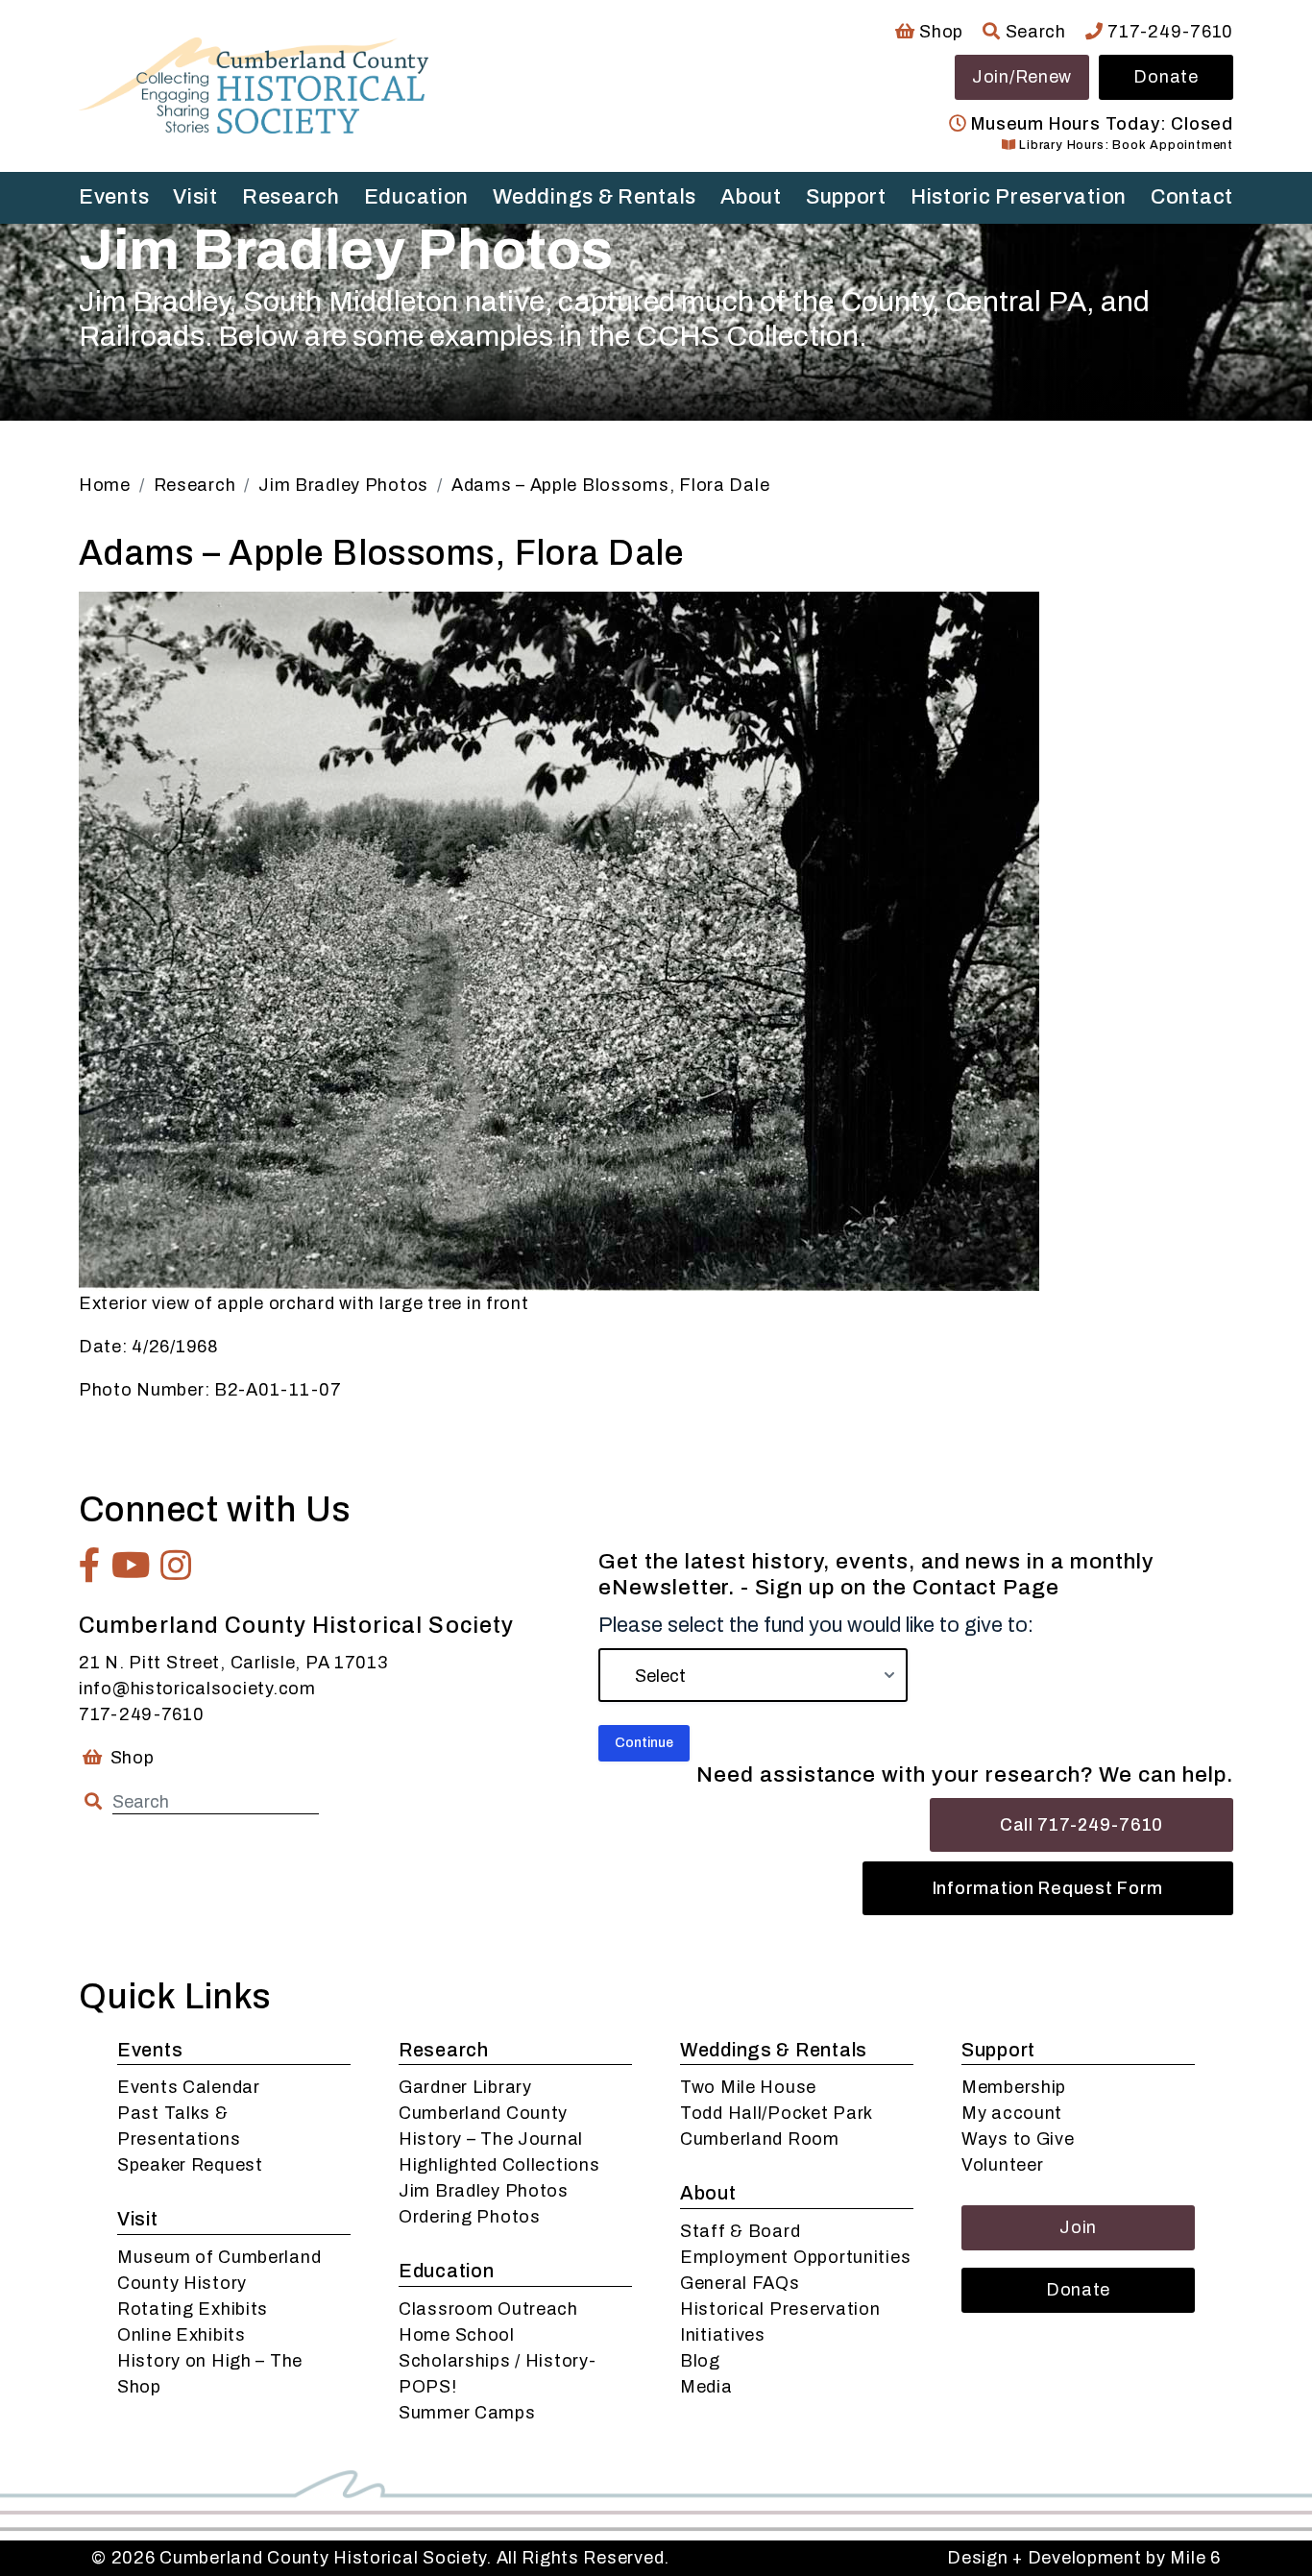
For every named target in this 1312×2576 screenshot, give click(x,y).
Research (291, 197)
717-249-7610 (1168, 32)
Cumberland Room (760, 2139)
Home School (457, 2335)
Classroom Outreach (488, 2309)
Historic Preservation (1019, 197)
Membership (1014, 2087)
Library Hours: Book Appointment (1124, 145)
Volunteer (1002, 2165)
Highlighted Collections (499, 2165)
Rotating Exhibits (193, 2309)
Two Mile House (748, 2087)
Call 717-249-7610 (1081, 1825)
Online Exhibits (182, 2335)
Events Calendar (189, 2087)
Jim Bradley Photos (484, 2191)
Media (706, 2387)
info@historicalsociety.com (197, 1689)
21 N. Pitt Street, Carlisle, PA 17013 (233, 1663)
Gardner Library (465, 2087)
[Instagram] (176, 1566)
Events (114, 197)
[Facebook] (90, 1566)
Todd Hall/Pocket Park (777, 2113)
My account (1012, 2113)
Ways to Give (1018, 2139)
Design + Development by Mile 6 (1084, 2558)
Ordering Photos (470, 2217)
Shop (939, 32)
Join (1078, 2227)
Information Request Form (1048, 1888)
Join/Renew (1022, 77)
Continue (644, 1743)
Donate (1166, 77)
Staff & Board (740, 2231)
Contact (1192, 197)
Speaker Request (190, 2165)
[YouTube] (132, 1566)
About (751, 197)
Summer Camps (467, 2413)
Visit (195, 197)
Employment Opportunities (795, 2257)
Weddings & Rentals (595, 197)
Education (416, 197)
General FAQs (740, 2283)
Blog (700, 2361)
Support (846, 197)
